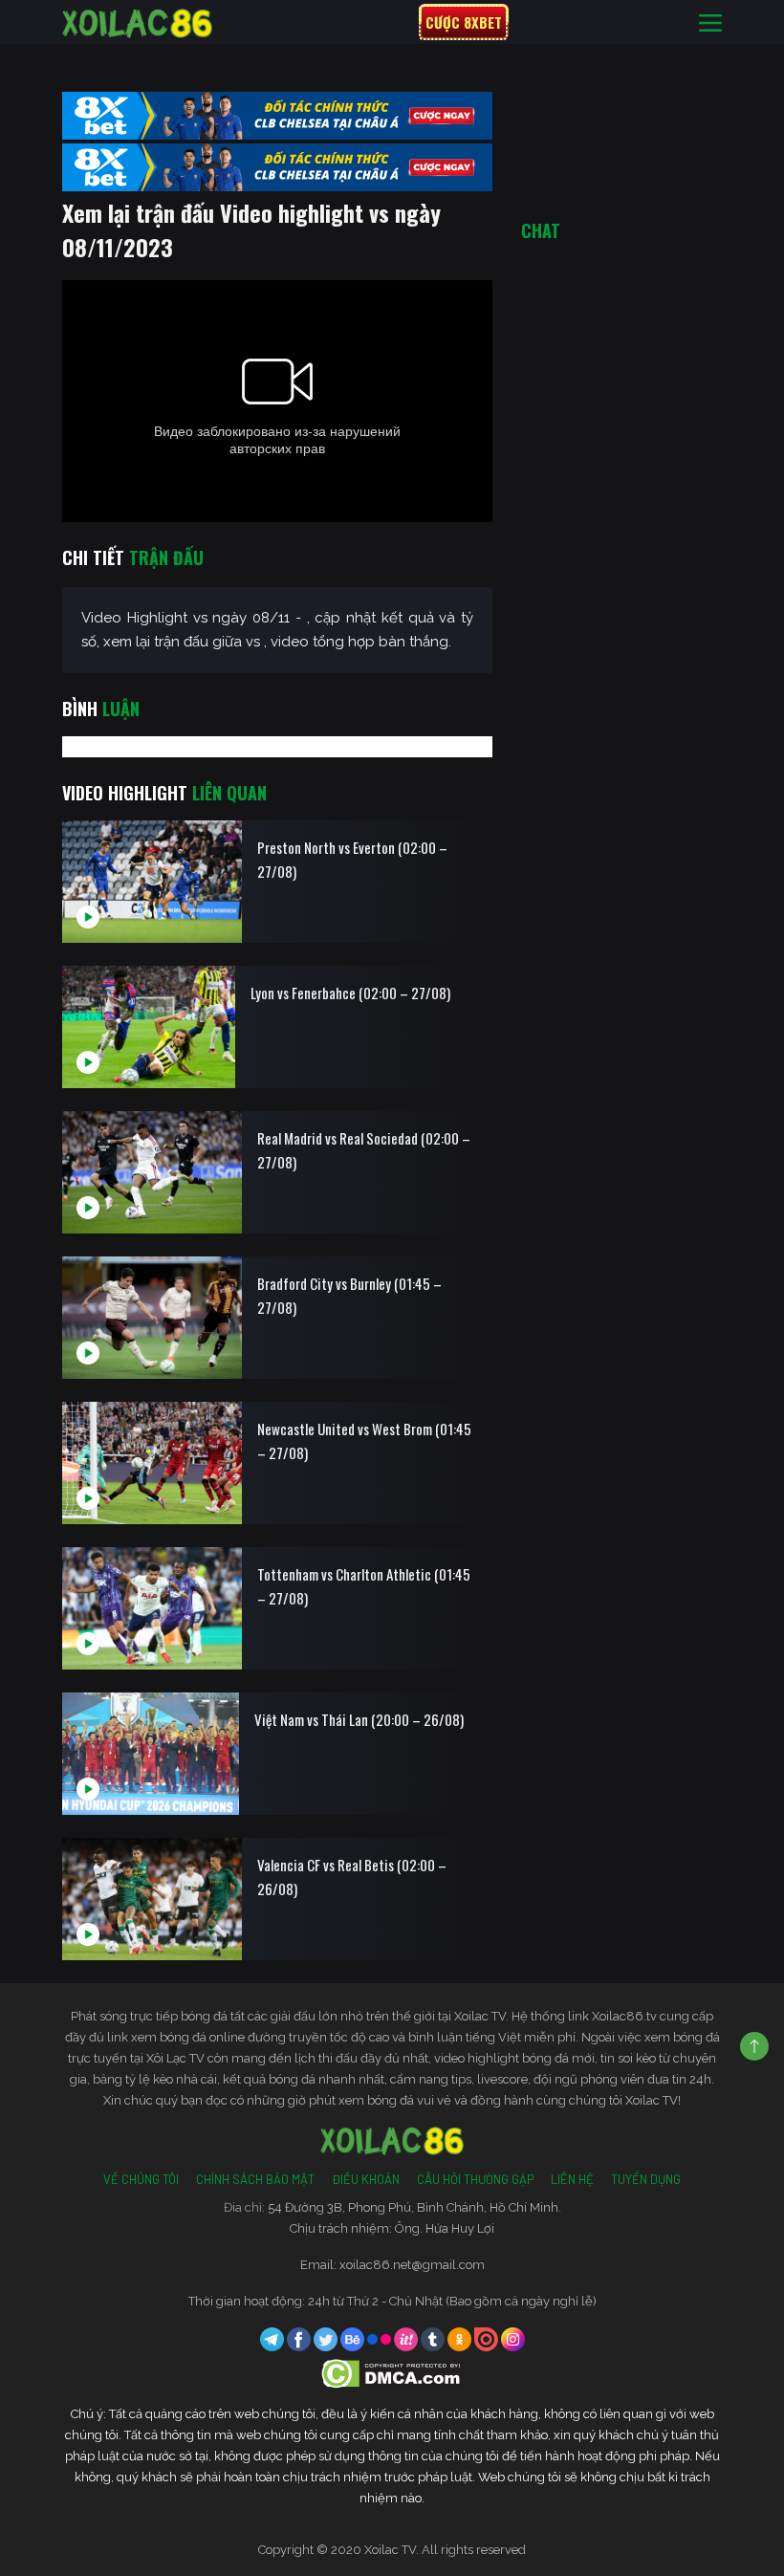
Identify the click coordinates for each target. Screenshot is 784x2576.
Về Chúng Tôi (141, 2179)
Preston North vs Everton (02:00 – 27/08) (352, 859)
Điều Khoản (366, 2179)
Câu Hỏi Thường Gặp (475, 2179)
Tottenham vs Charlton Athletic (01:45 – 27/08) (364, 1586)
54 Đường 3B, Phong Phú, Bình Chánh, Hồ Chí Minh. (414, 2207)
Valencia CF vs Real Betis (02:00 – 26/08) (352, 1877)
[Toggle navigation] (710, 22)
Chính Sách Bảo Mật (255, 2179)
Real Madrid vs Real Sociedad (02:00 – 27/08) (364, 1150)
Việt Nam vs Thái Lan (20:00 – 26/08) (359, 1719)
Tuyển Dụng (646, 2179)
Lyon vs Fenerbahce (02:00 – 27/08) (350, 993)
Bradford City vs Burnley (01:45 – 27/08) (349, 1295)
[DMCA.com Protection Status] (392, 2373)
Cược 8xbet (464, 22)
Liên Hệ (572, 2179)
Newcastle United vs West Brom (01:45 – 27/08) (364, 1441)
